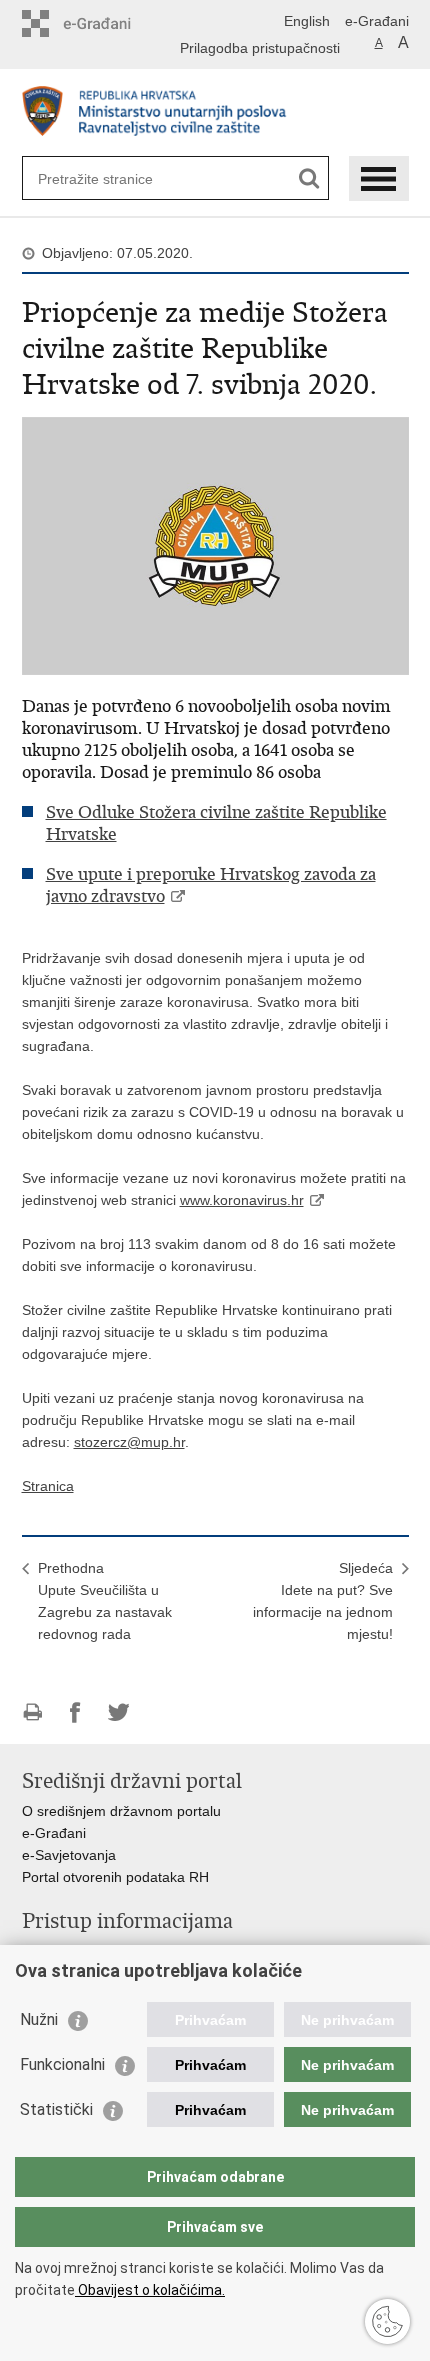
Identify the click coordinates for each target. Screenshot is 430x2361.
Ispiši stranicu (32, 1712)
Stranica (48, 1486)
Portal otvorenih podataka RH (115, 1877)
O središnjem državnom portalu (121, 1811)
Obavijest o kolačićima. (150, 2290)
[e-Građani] (107, 23)
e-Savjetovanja (69, 1855)
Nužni (39, 2019)
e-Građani (377, 21)
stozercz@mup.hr (129, 1442)
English (307, 21)
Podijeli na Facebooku (75, 1712)
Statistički (56, 2109)
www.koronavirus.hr (242, 1200)
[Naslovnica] (215, 113)
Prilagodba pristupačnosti (260, 48)
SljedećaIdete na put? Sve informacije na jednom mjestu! (323, 1601)
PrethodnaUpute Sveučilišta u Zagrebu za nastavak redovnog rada (105, 1601)
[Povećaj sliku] (215, 545)
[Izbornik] (379, 178)
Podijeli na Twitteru (118, 1712)
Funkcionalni (62, 2064)
